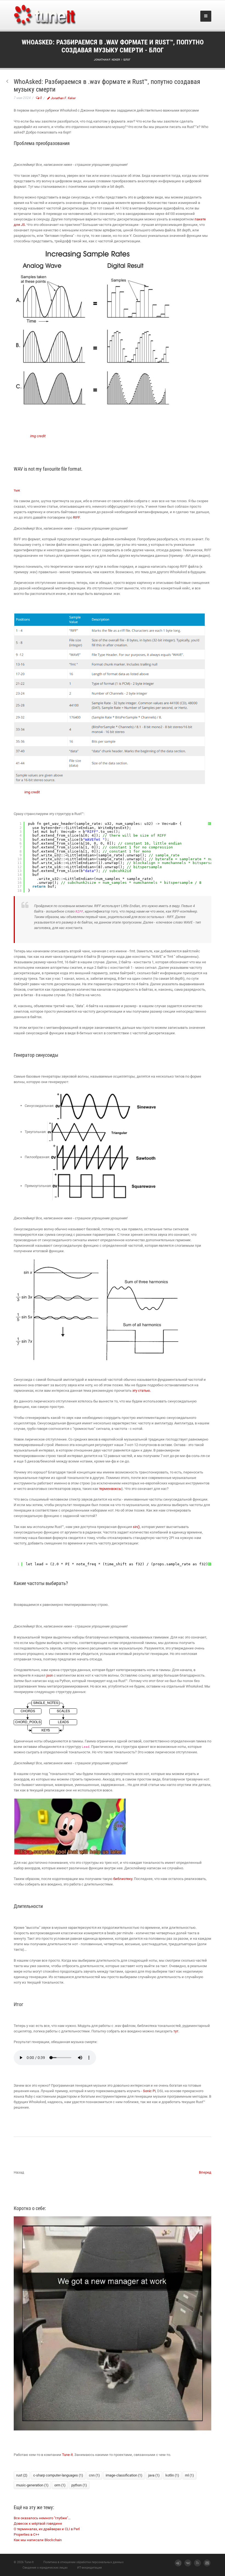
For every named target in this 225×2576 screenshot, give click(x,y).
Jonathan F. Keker (63, 98)
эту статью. (142, 1391)
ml (189, 2475)
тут (176, 2031)
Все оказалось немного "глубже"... (42, 2518)
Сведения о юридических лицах (45, 2568)
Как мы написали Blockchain (38, 2540)
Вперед (205, 2172)
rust (22, 2475)
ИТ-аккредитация (89, 2568)
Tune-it (67, 2455)
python (79, 2485)
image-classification (124, 2475)
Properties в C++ (26, 2534)
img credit (38, 436)
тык (17, 490)
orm (60, 2485)
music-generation (32, 2485)
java (154, 2475)
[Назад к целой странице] (7, 82)
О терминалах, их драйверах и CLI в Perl (47, 2529)
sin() (136, 1527)
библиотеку (123, 1879)
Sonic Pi (149, 2091)
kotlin (172, 2475)
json (50, 1675)
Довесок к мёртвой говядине (38, 2524)
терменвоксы (110, 1489)
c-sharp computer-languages (58, 2475)
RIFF (76, 517)
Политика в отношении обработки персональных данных (83, 2562)
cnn (94, 2475)
